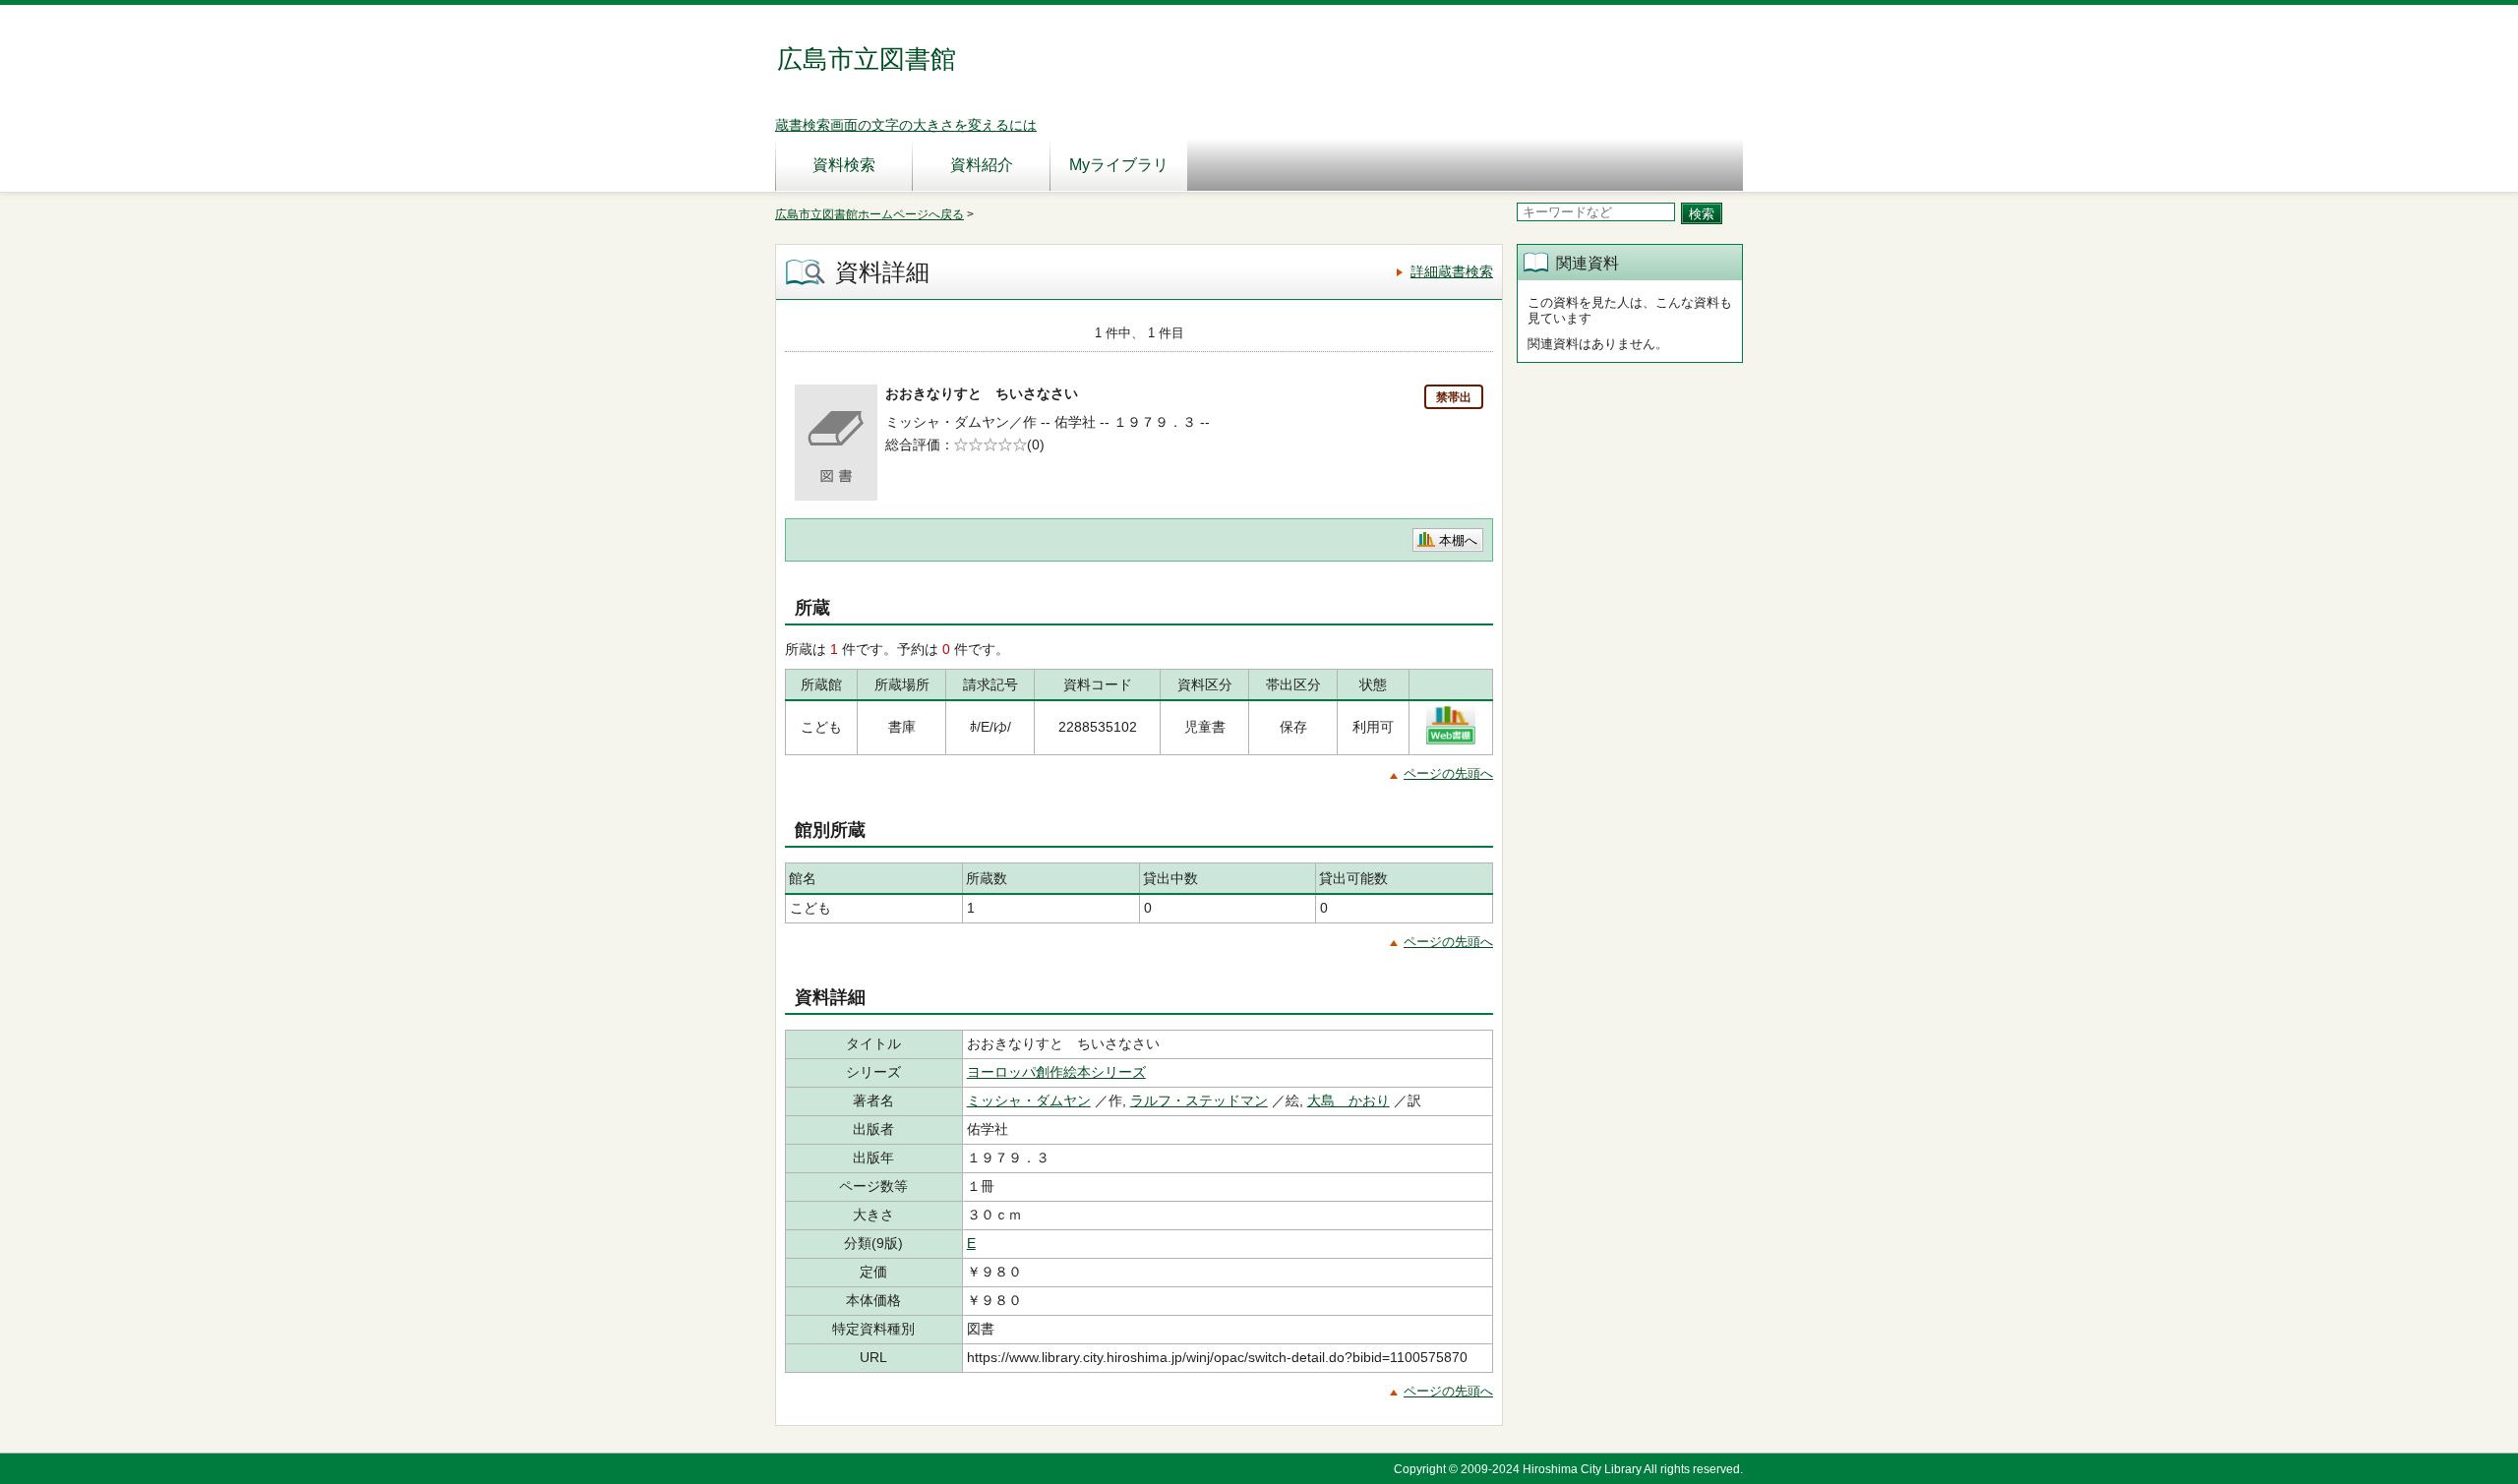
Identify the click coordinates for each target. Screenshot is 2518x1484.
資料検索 (844, 165)
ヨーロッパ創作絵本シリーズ (1056, 1072)
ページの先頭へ (1448, 773)
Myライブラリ (1119, 165)
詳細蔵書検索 (1452, 271)
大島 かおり (1349, 1100)
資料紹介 (982, 165)
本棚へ (1458, 540)
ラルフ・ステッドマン (1199, 1100)
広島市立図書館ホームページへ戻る (869, 214)
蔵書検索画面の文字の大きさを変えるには (906, 125)
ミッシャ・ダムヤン (1029, 1100)
